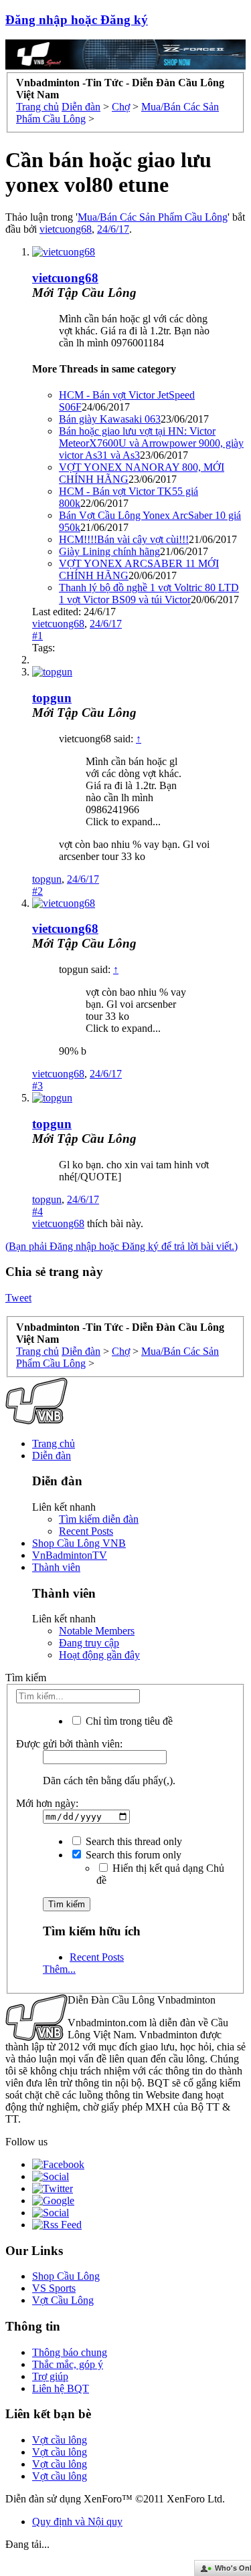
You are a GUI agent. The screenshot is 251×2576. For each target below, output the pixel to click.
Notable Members (97, 1631)
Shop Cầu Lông (66, 2276)
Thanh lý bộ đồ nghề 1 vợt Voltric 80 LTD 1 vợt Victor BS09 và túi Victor (149, 594)
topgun (52, 698)
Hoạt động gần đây (99, 1655)
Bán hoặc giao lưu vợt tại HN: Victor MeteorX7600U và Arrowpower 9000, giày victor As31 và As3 (151, 443)
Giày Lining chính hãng (109, 551)
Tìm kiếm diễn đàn (99, 1519)
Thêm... (59, 1969)
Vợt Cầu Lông (63, 2300)
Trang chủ (54, 1443)
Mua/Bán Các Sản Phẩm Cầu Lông (153, 217)
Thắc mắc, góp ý (68, 2364)
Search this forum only (132, 1855)
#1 (37, 636)
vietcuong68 (66, 229)
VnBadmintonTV (70, 1555)
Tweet (18, 1298)
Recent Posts (86, 1531)
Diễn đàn (52, 1456)
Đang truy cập (89, 1643)
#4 (37, 1211)
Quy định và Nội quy (77, 2521)
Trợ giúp (50, 2376)
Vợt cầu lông (60, 2440)
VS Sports (54, 2288)
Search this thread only (133, 1841)
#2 (37, 891)
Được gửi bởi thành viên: (69, 1744)
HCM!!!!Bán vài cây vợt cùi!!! (124, 539)
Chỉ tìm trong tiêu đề (128, 1721)
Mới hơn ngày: (47, 1803)
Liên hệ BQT (61, 2388)
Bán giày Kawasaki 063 (110, 419)
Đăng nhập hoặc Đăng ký (77, 20)
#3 (37, 1086)
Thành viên (56, 1567)
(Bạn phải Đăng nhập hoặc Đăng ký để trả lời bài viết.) (121, 1246)
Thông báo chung (70, 2352)
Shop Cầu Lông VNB (79, 1543)
